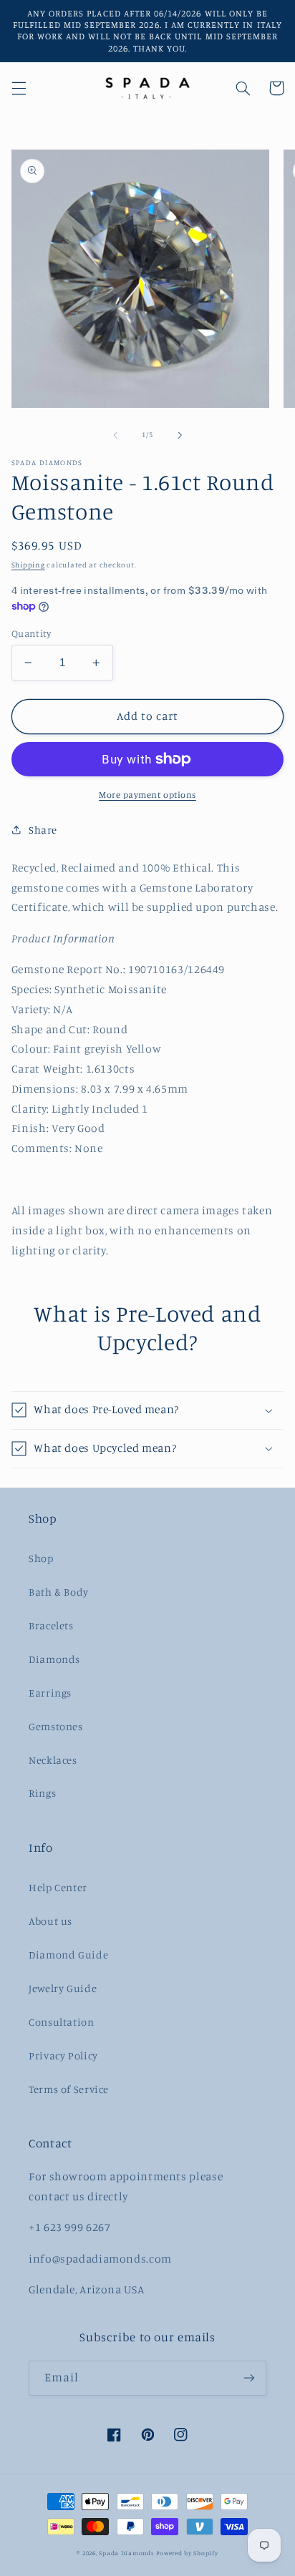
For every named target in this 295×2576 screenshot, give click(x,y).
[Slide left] (115, 435)
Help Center (58, 1887)
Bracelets (51, 1625)
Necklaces (53, 1760)
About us (50, 1921)
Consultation (62, 2022)
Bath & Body (59, 1592)
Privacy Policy (63, 2055)
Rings (42, 1793)
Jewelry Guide (63, 1988)
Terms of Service (69, 2089)
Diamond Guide (68, 1955)
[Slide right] (180, 435)
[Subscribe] (249, 2378)
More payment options (147, 795)
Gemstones (56, 1726)
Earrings (50, 1693)
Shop (41, 1558)
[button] (19, 88)
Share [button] (43, 830)
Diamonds (54, 1659)
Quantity (31, 633)
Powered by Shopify (187, 2553)
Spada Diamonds (126, 2553)
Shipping (28, 565)
